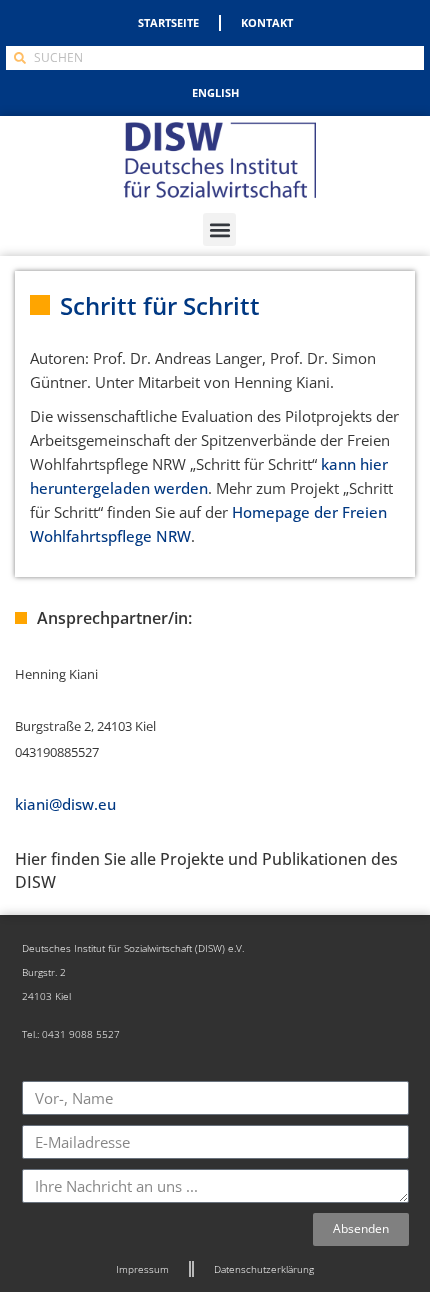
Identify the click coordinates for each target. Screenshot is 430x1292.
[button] (219, 229)
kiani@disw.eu (65, 804)
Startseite (168, 22)
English (215, 92)
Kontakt (267, 22)
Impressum (142, 1269)
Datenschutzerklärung (264, 1269)
